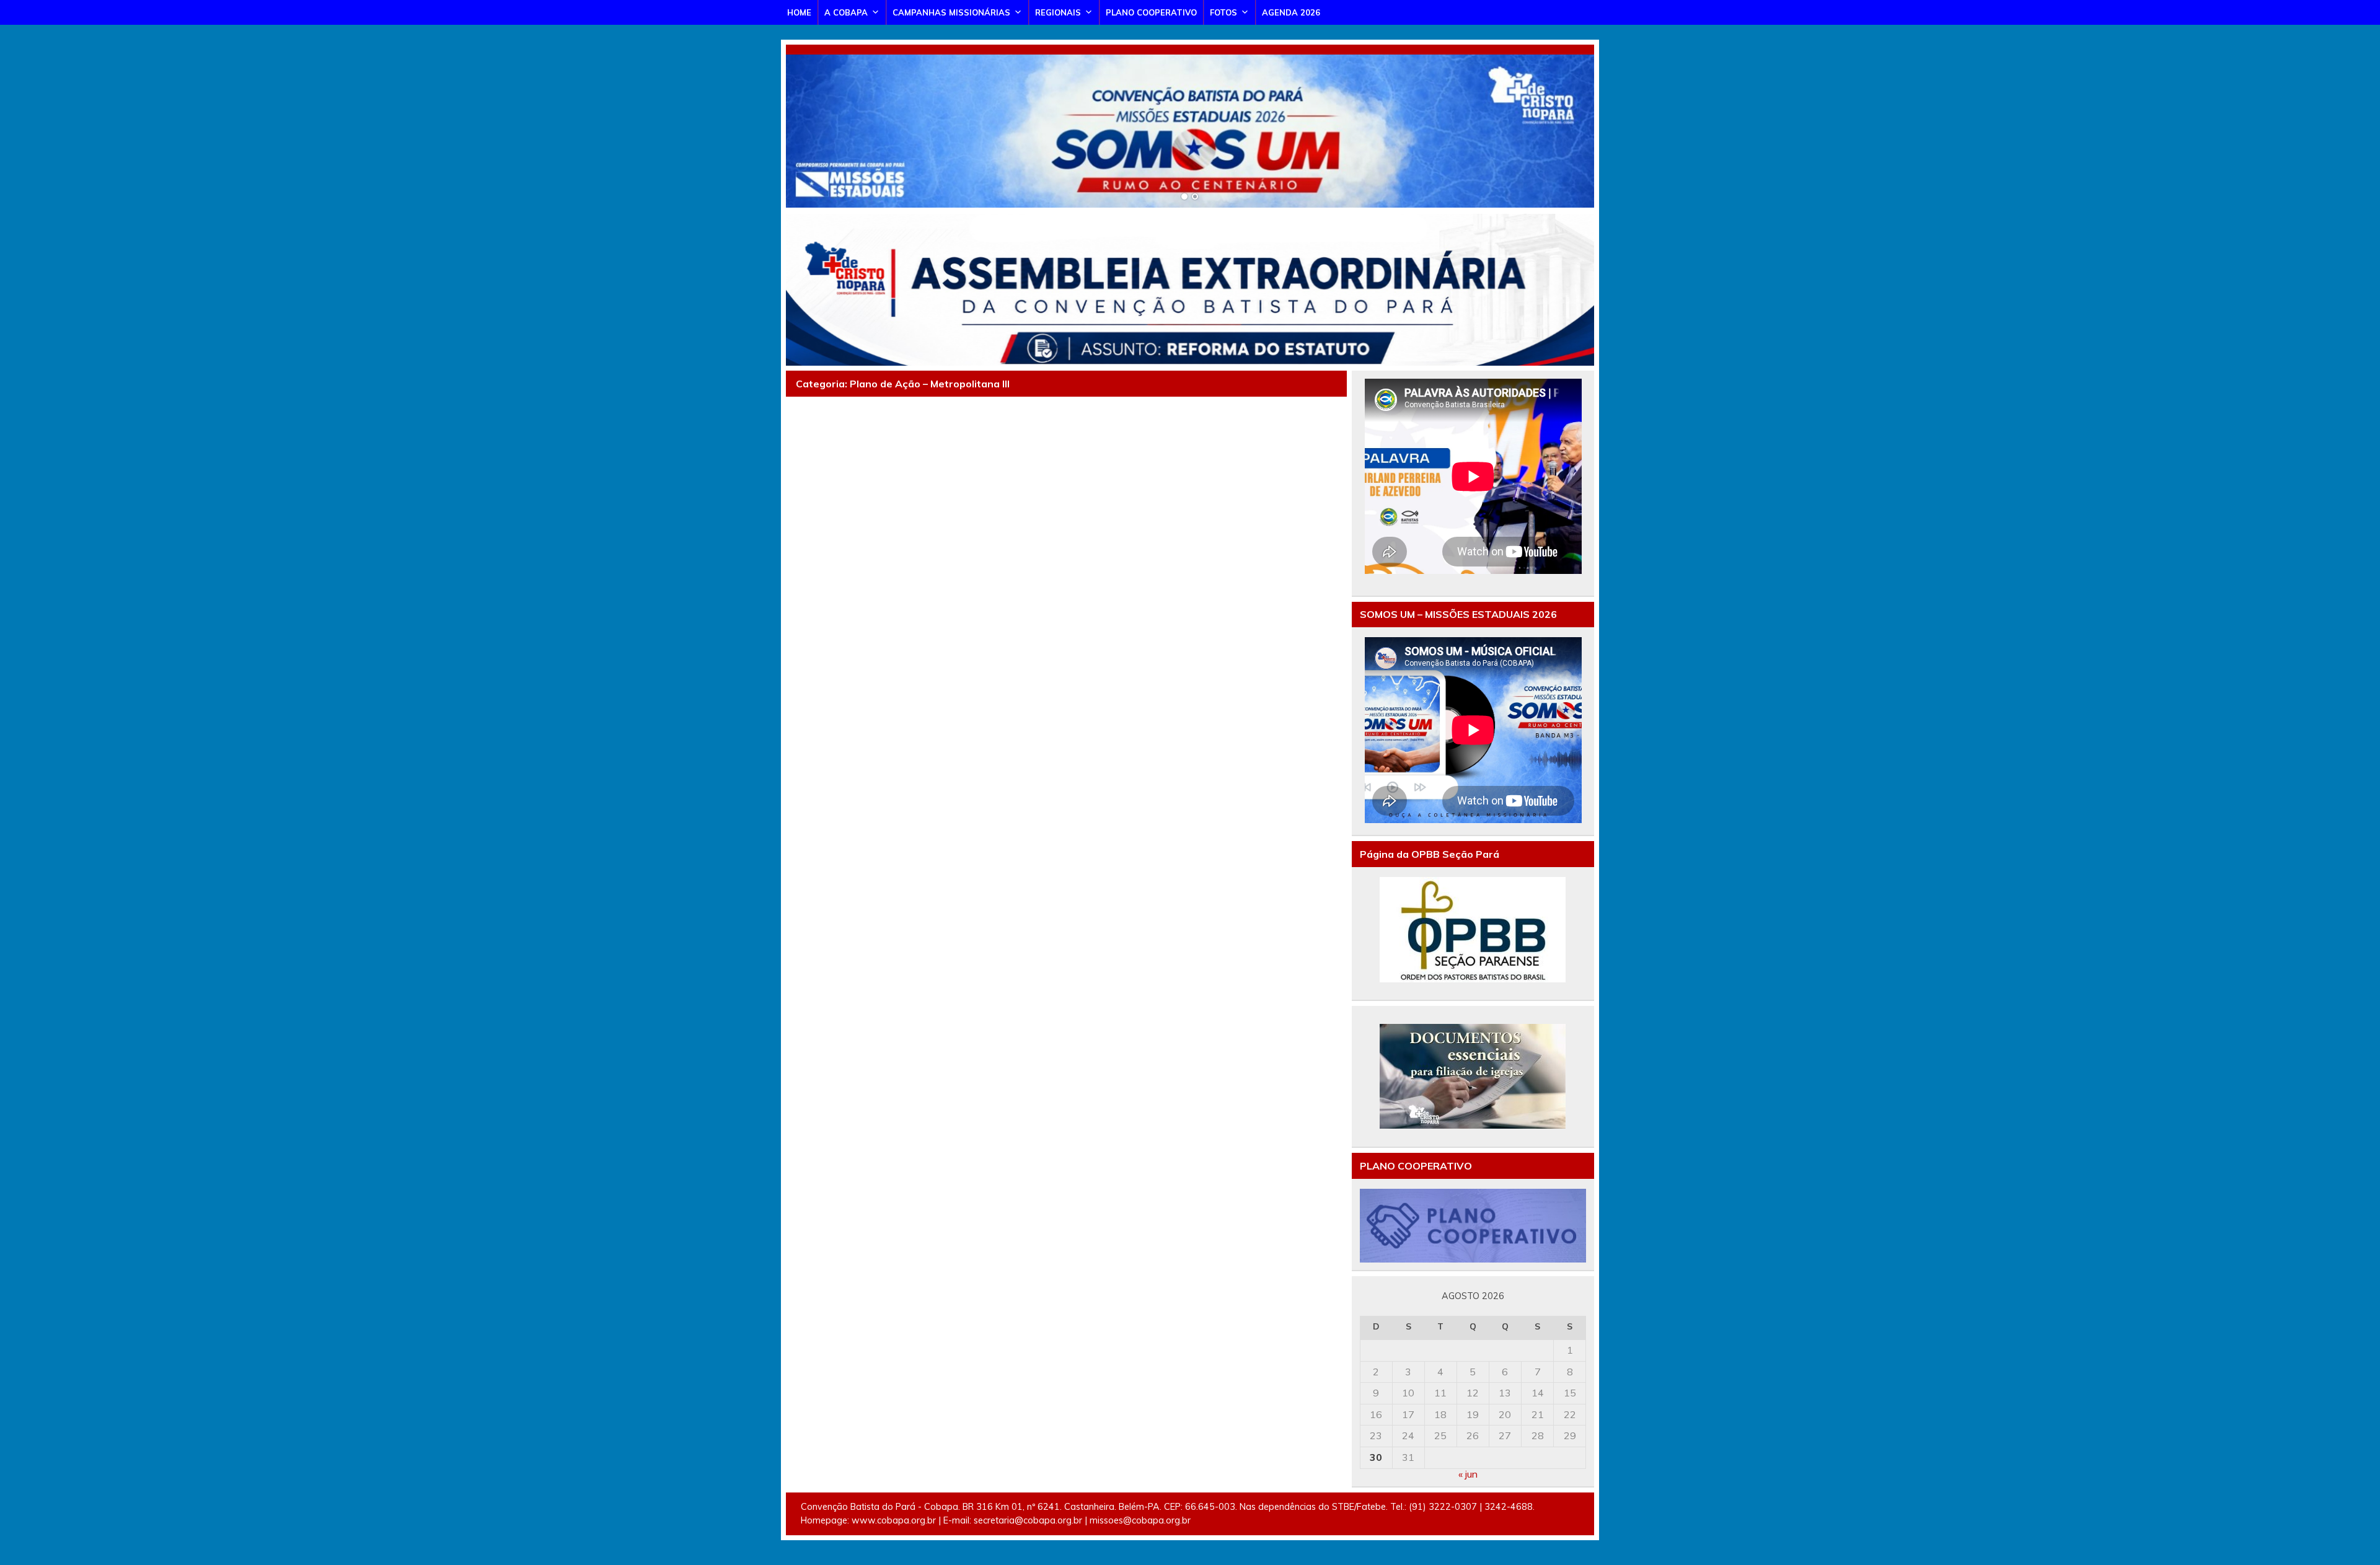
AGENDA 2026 (1291, 12)
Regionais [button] (1058, 12)
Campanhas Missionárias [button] (951, 12)
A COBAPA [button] (846, 12)
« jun (1468, 1474)
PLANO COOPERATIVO (1151, 12)
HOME (799, 12)
